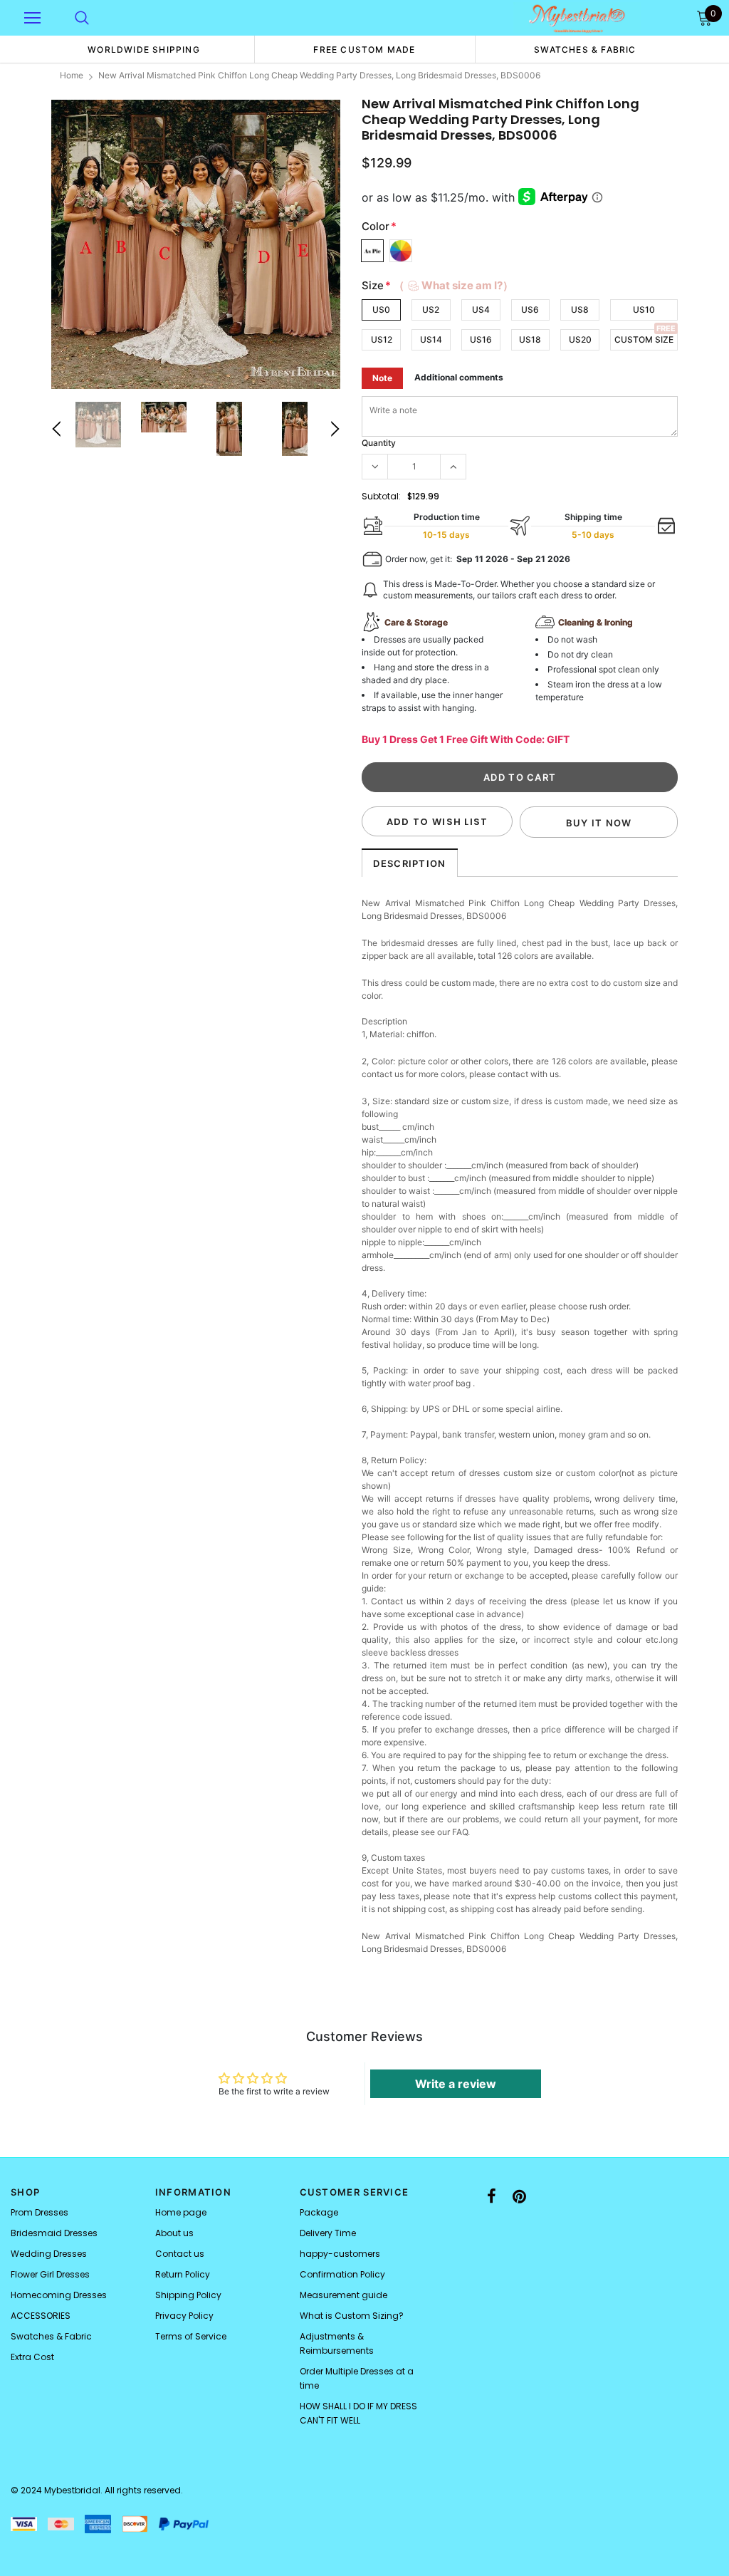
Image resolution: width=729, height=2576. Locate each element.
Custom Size (644, 339)
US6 (530, 310)
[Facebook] (492, 2196)
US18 (530, 339)
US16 (481, 339)
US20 (580, 339)
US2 (431, 310)
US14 (431, 339)
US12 (382, 339)
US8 (580, 310)
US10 (644, 310)
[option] (144, 49)
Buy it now (599, 823)
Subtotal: (381, 496)
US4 (481, 310)
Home (72, 75)
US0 (381, 310)
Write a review (456, 2084)
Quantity (379, 443)
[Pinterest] (519, 2196)
